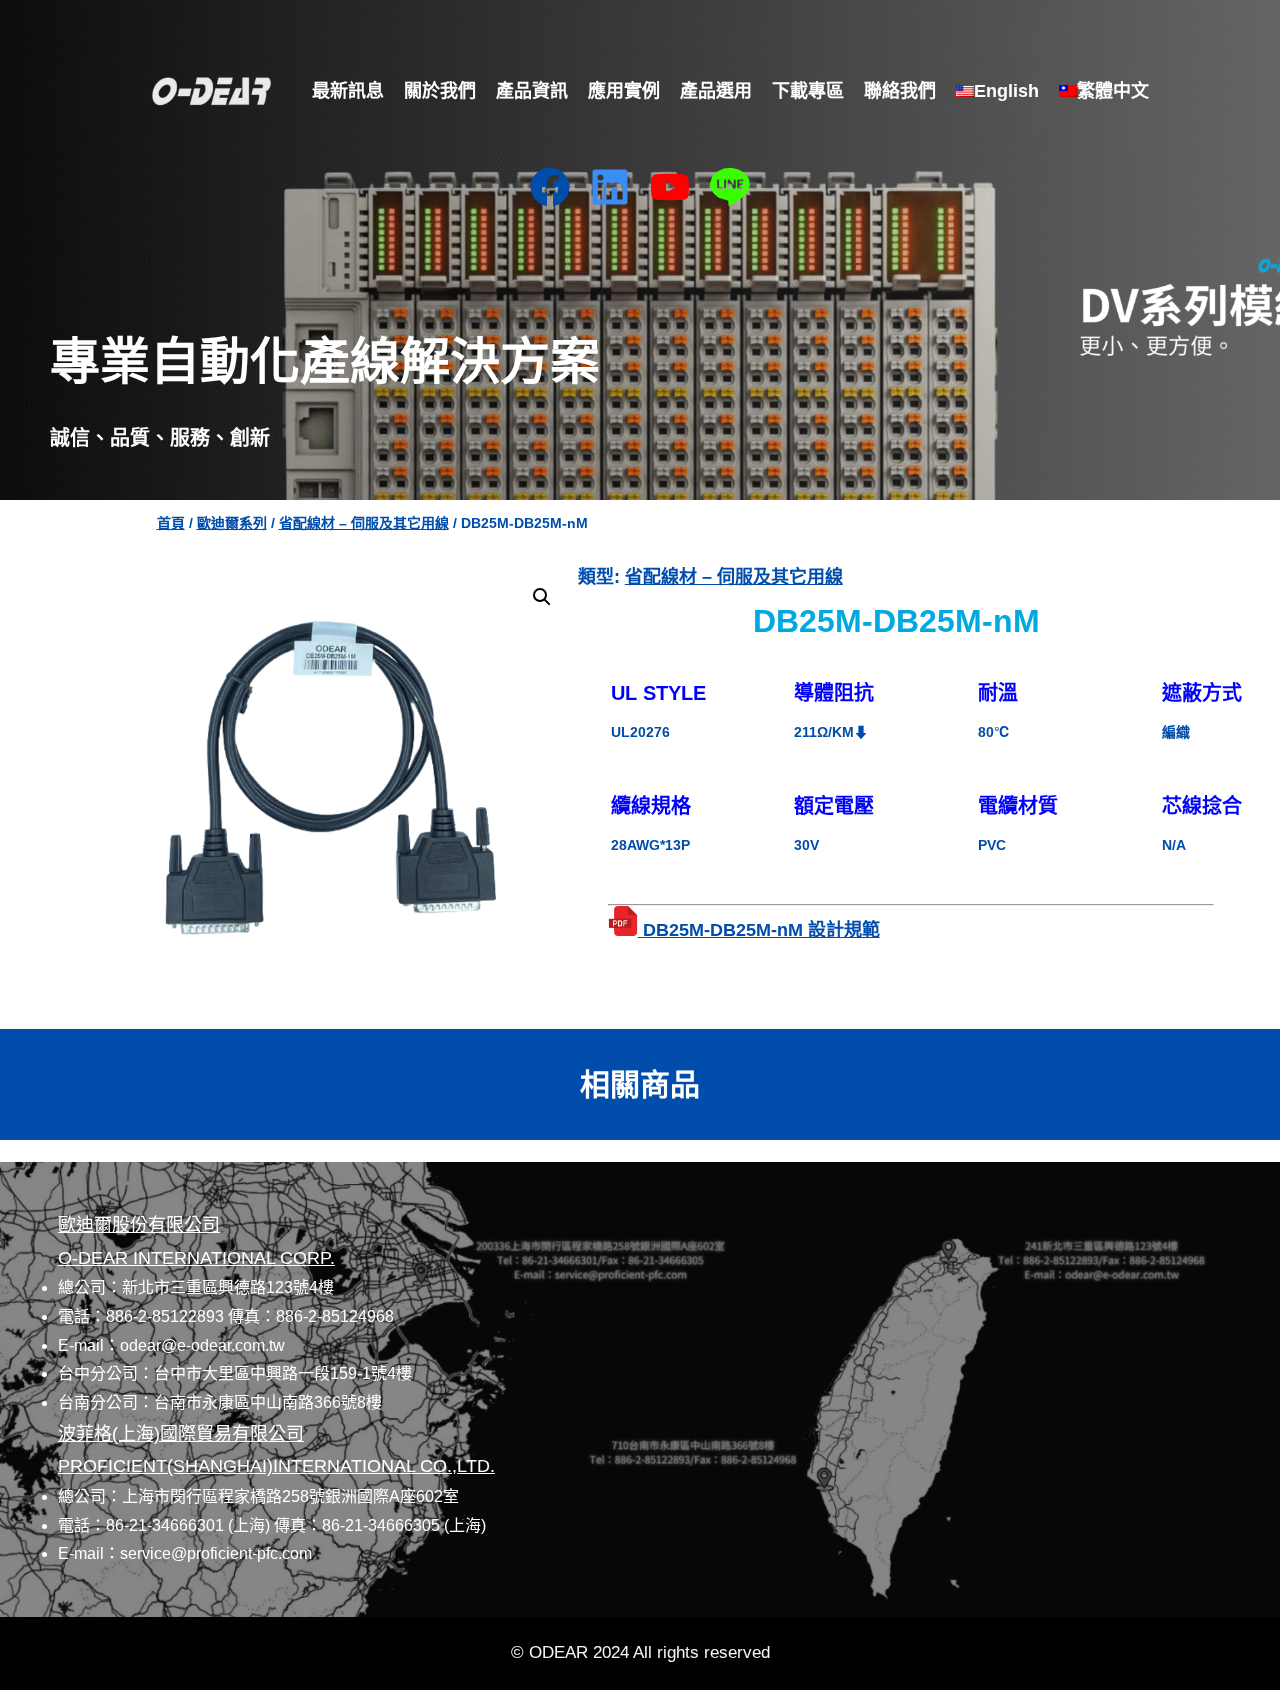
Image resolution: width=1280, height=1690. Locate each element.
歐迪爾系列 (232, 523)
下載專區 (808, 91)
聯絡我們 (900, 91)
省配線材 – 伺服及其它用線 (364, 523)
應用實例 (624, 91)
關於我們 (440, 91)
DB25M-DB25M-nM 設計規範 (761, 930)
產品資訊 (532, 91)
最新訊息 (348, 91)
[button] (542, 597)
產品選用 (716, 91)
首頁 (171, 523)
